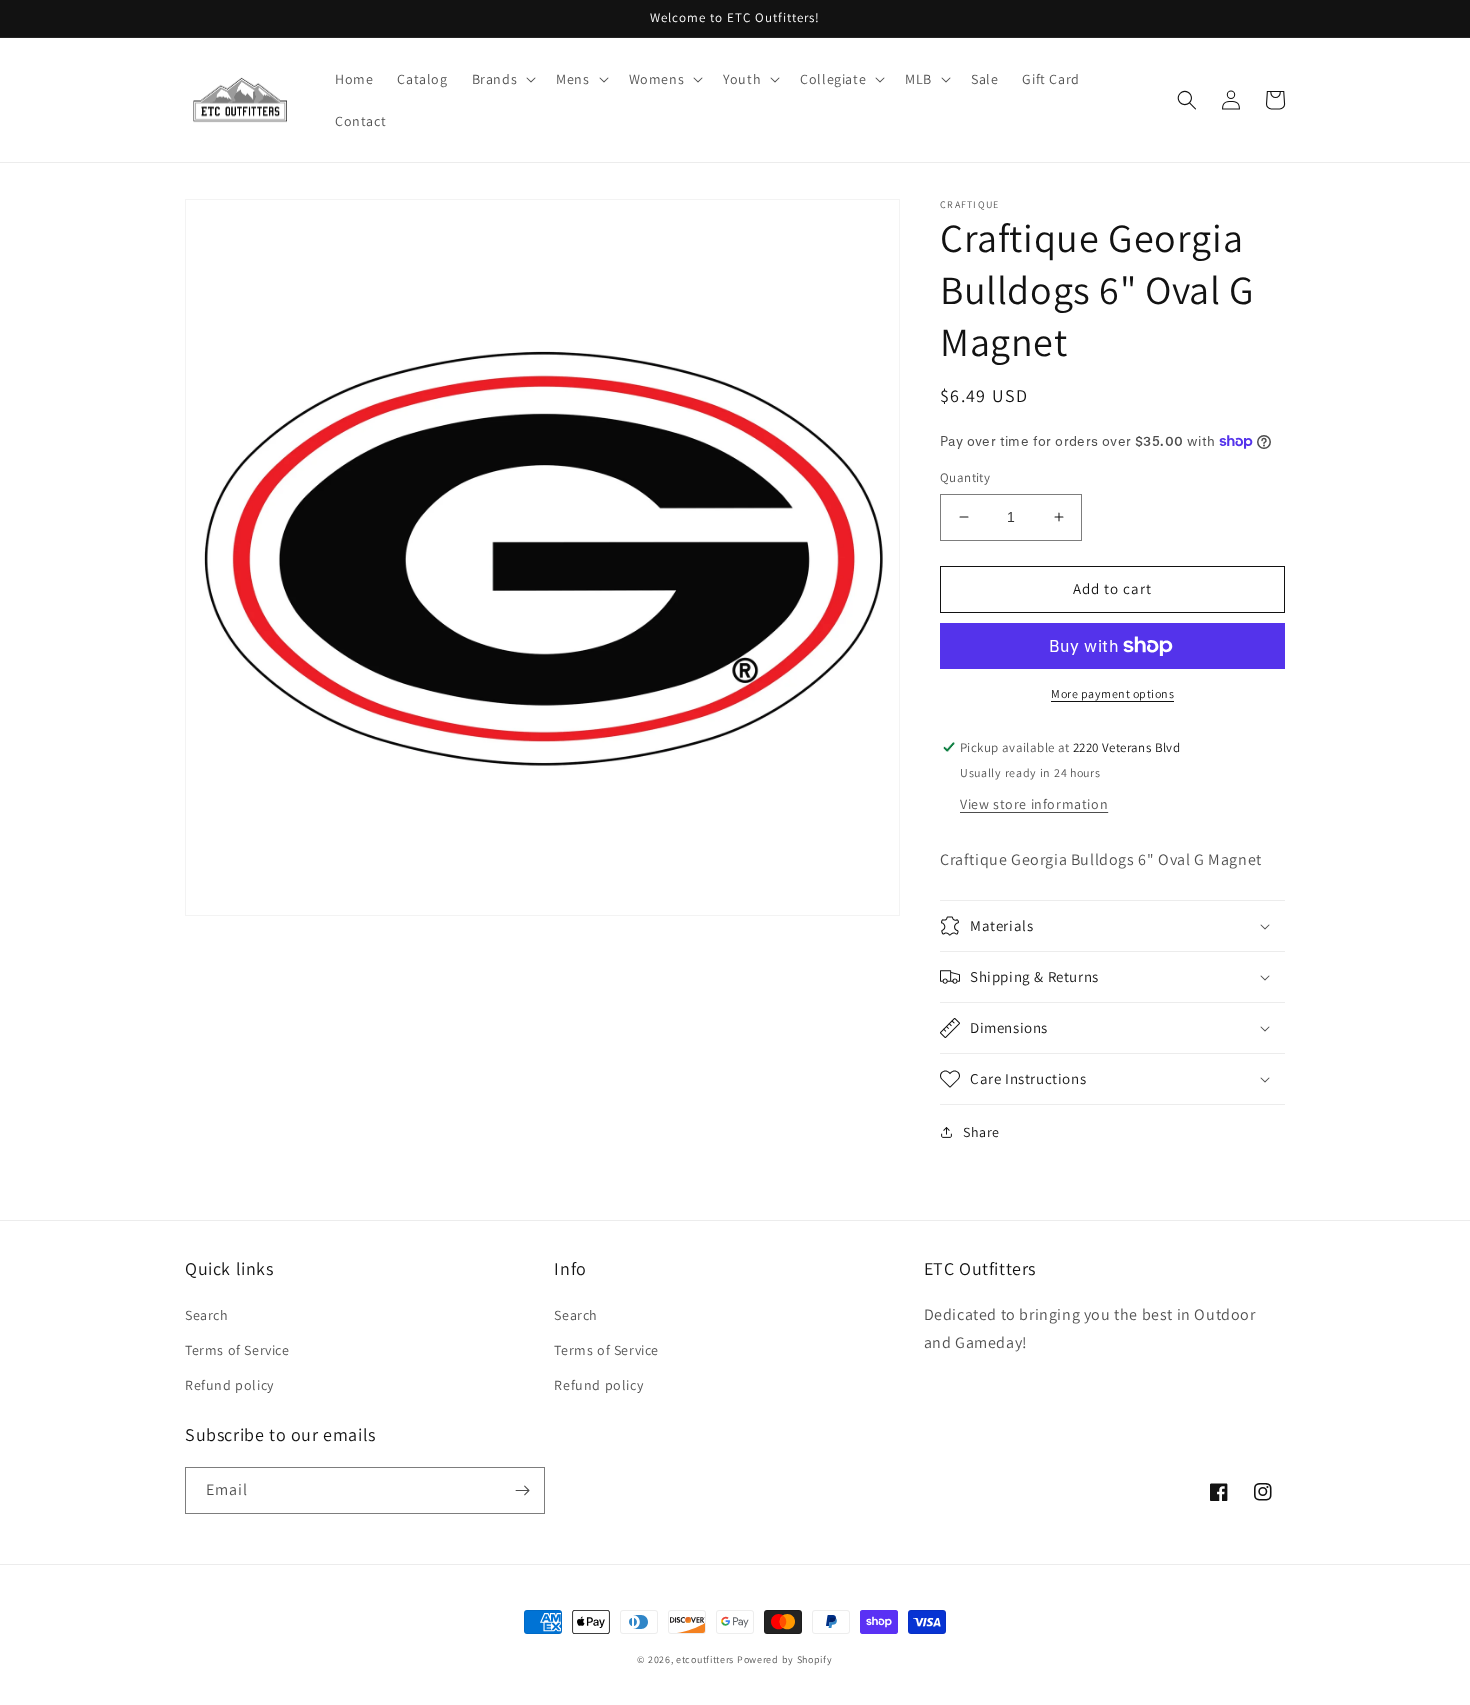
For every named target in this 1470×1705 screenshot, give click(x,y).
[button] (580, 79)
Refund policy (229, 1385)
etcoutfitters (705, 1659)
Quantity (965, 477)
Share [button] (981, 1132)
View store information (1034, 804)
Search (207, 1315)
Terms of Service (237, 1350)
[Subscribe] (522, 1490)
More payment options (1112, 693)
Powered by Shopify (785, 1659)
